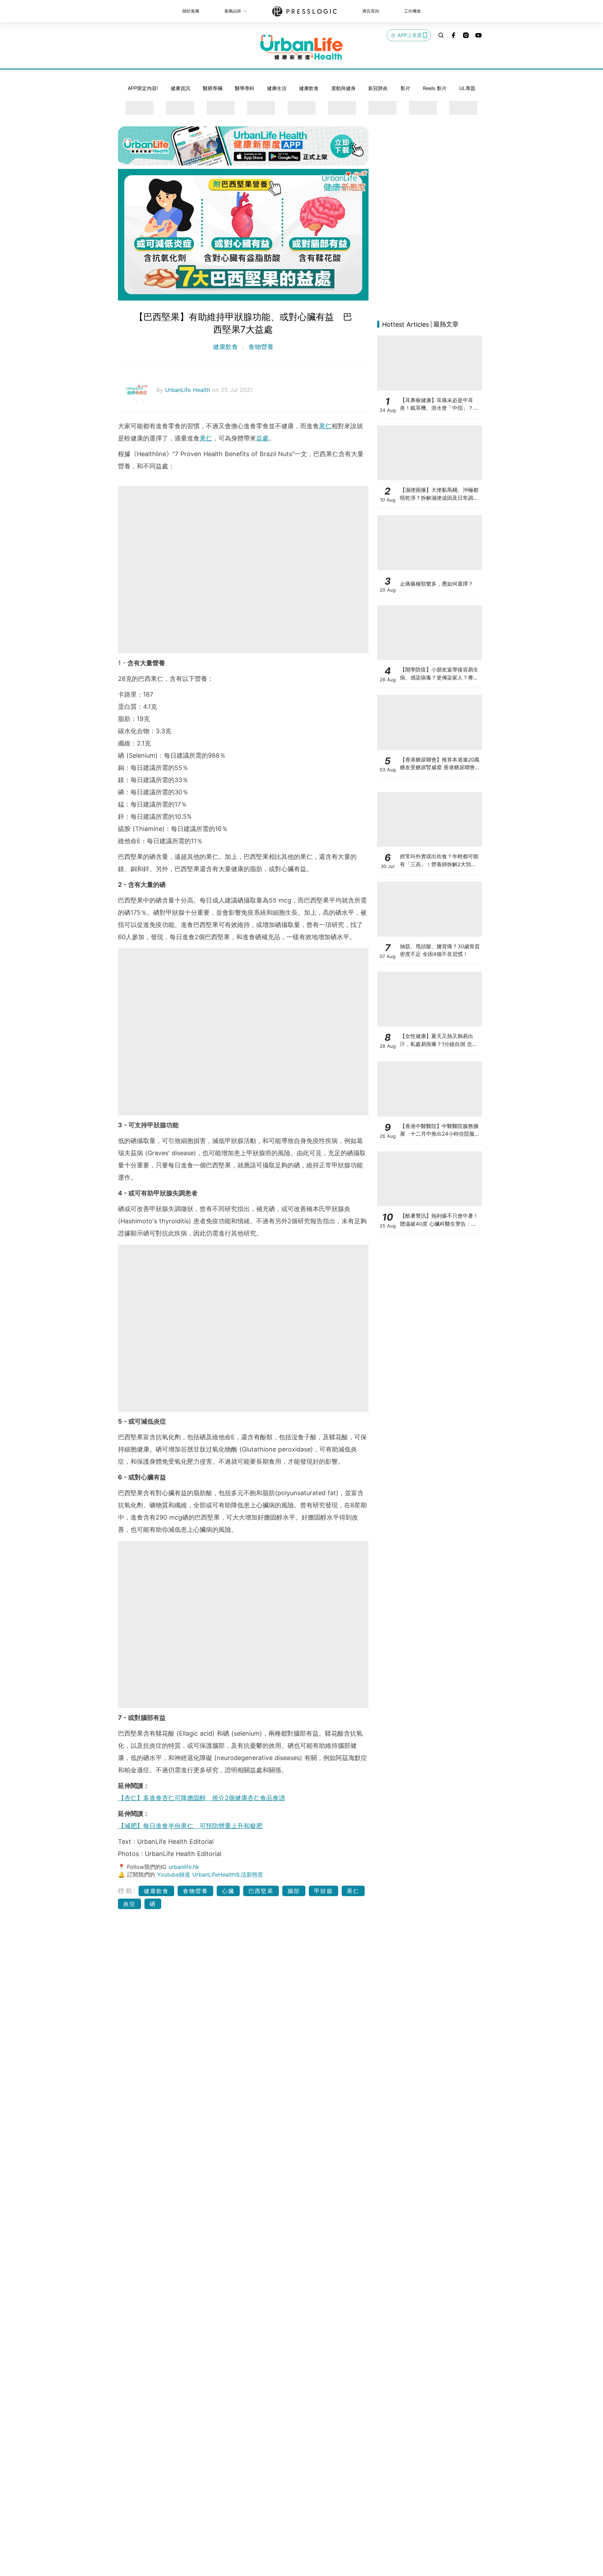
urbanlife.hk (184, 1867)
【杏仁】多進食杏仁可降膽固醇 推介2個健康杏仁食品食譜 (202, 1798)
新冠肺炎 (378, 88)
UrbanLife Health (189, 390)
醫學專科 (245, 88)
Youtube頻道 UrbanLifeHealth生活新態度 (210, 1875)
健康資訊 (180, 88)
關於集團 (191, 11)
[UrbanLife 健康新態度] (301, 47)
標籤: (127, 1891)
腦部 (294, 1891)
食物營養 (260, 347)
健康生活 (277, 88)
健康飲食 (309, 88)
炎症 (129, 1904)
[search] (441, 35)
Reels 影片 (435, 88)
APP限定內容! (143, 88)
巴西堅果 (261, 1891)
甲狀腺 (323, 1891)
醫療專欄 (213, 88)
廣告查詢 (371, 11)
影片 (405, 88)
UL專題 (467, 88)
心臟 (228, 1891)
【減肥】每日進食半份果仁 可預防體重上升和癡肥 (190, 1826)
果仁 (325, 426)
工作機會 (412, 11)
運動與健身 (343, 88)
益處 (262, 438)
